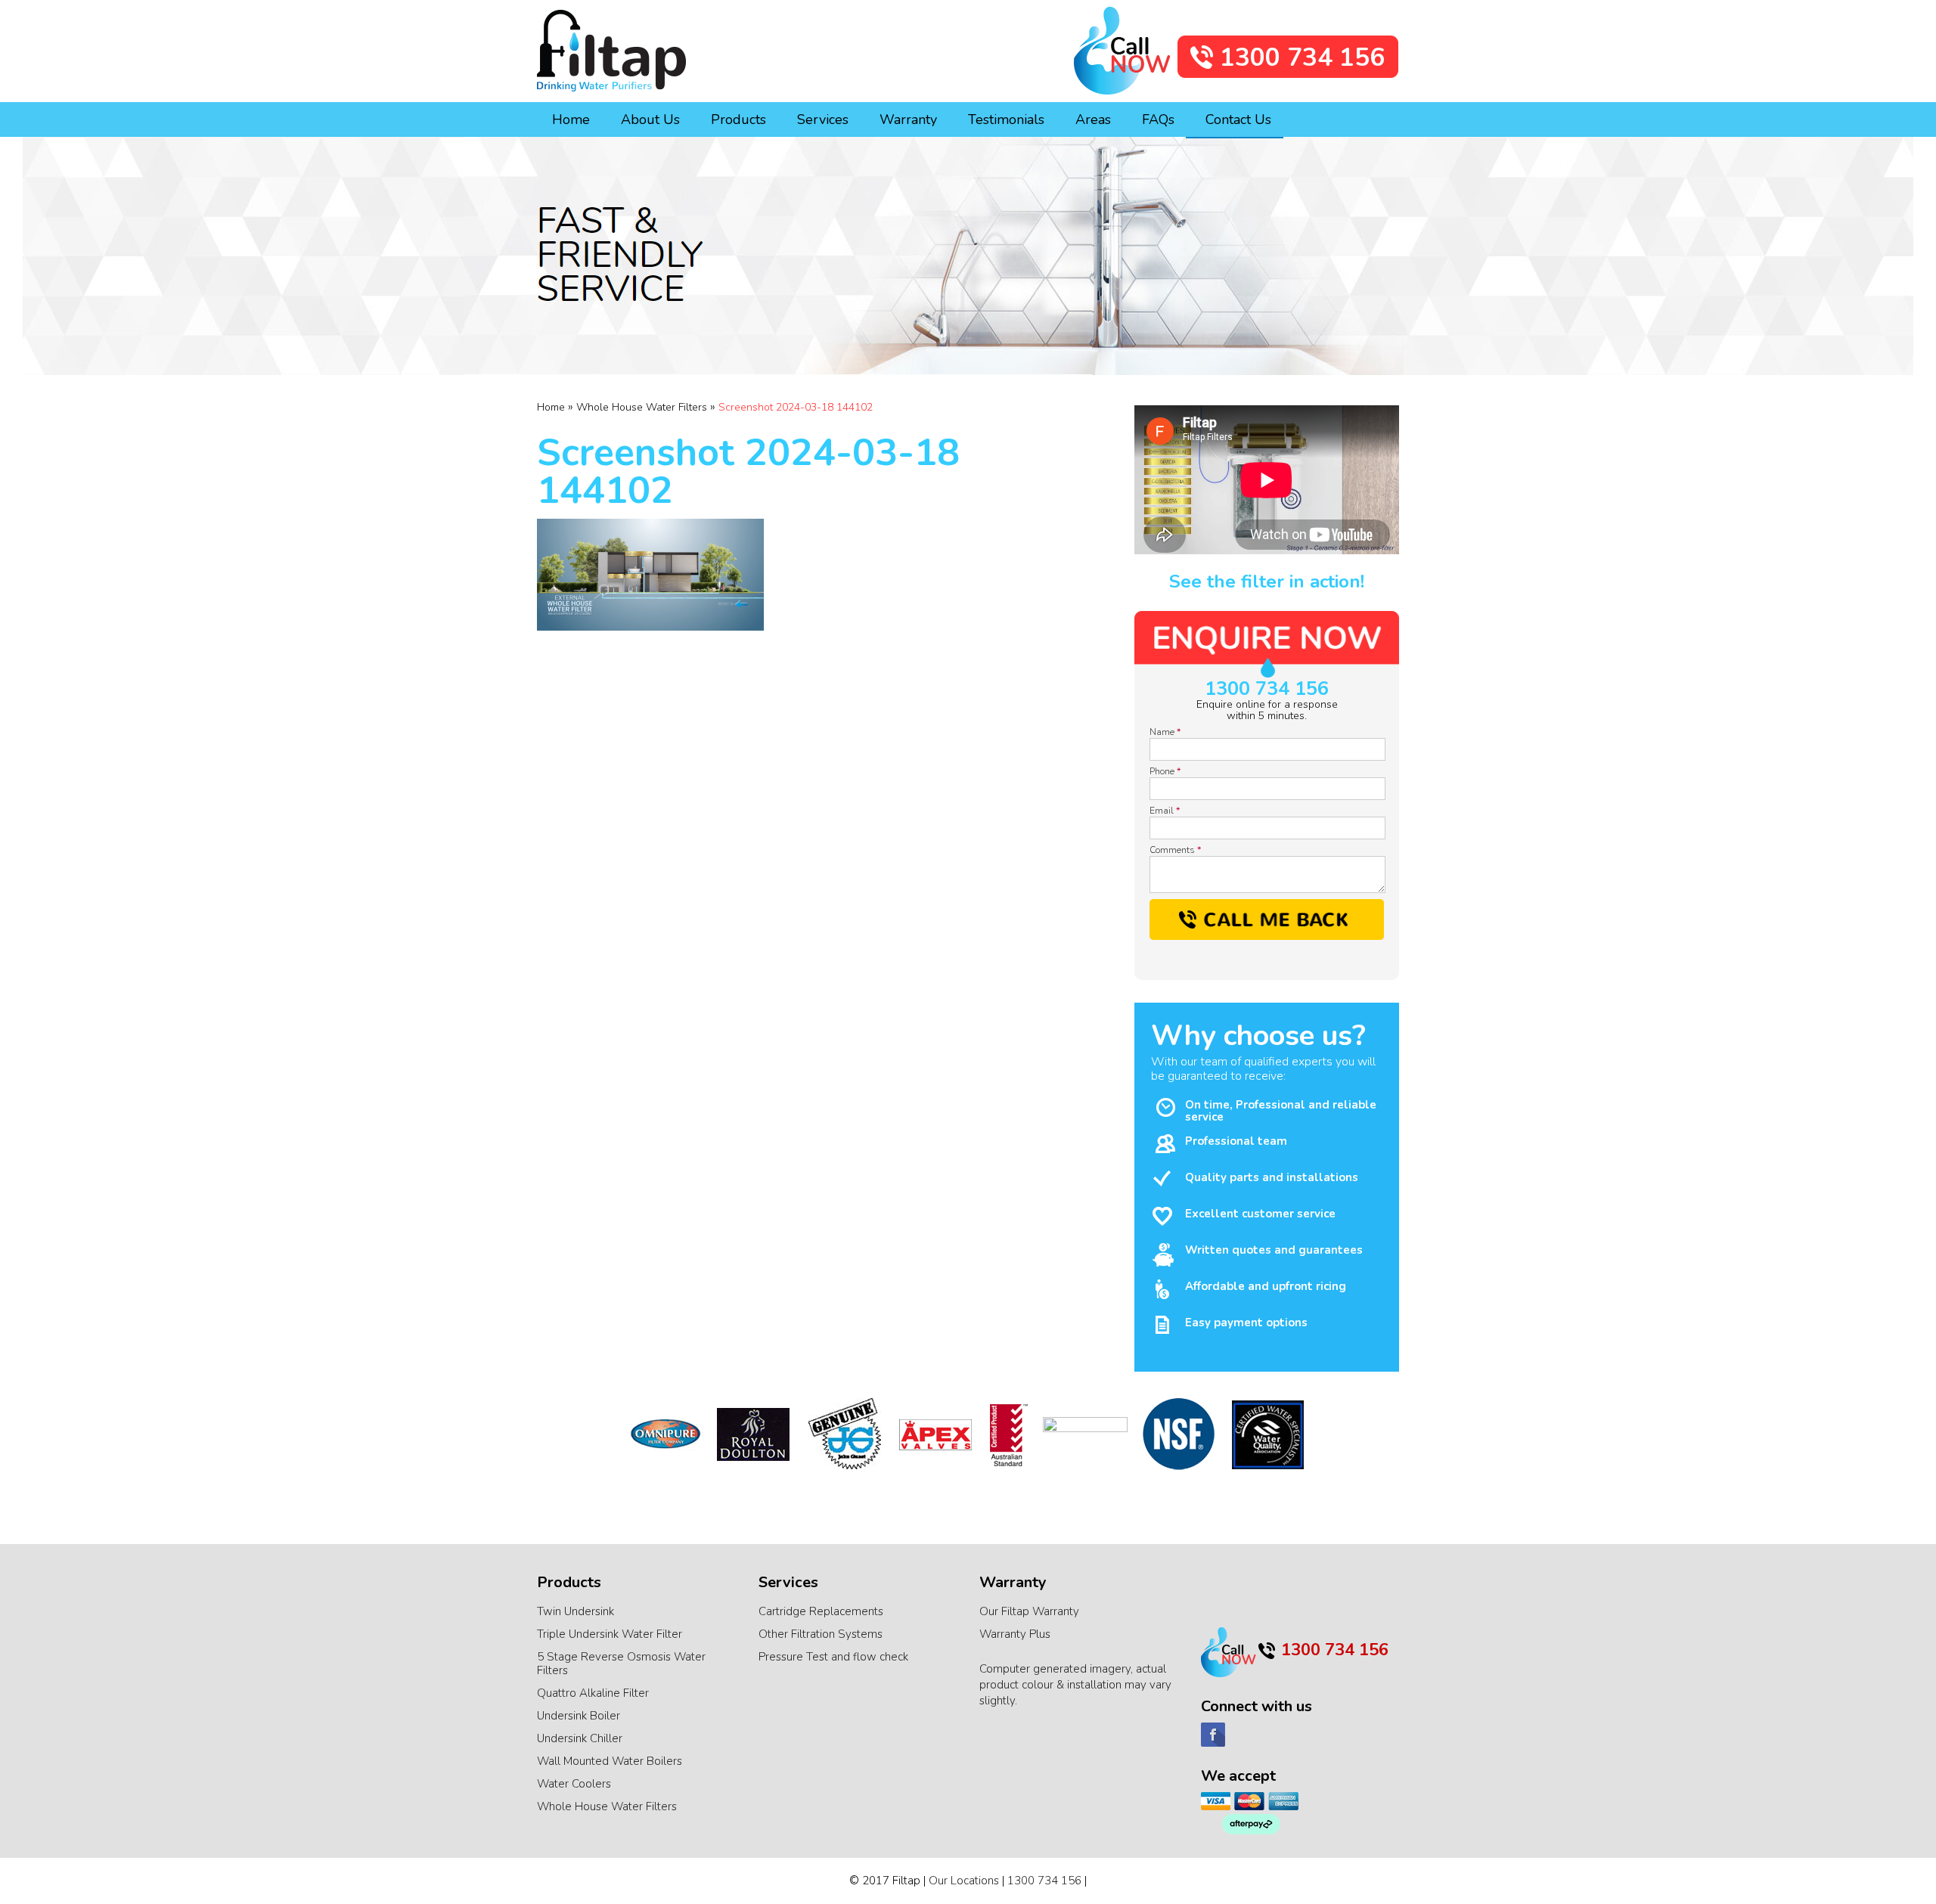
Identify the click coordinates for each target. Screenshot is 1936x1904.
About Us (650, 119)
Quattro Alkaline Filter (593, 1693)
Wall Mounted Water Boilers (610, 1761)
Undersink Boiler (579, 1716)
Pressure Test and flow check (833, 1657)
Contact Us (1238, 119)
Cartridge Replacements (821, 1611)
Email (1165, 811)
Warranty (908, 119)
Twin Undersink (576, 1611)
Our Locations (964, 1881)
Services (823, 119)
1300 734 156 (1267, 689)
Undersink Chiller (580, 1738)
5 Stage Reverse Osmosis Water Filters (621, 1664)
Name (1165, 732)
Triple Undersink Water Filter (610, 1634)
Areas (1093, 119)
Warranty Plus (1015, 1634)
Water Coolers (574, 1784)
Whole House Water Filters (607, 1806)
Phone (1165, 771)
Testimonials (1006, 119)
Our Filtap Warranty (1029, 1611)
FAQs (1158, 119)
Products (738, 119)
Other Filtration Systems (821, 1634)
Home (571, 119)
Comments (1175, 850)
